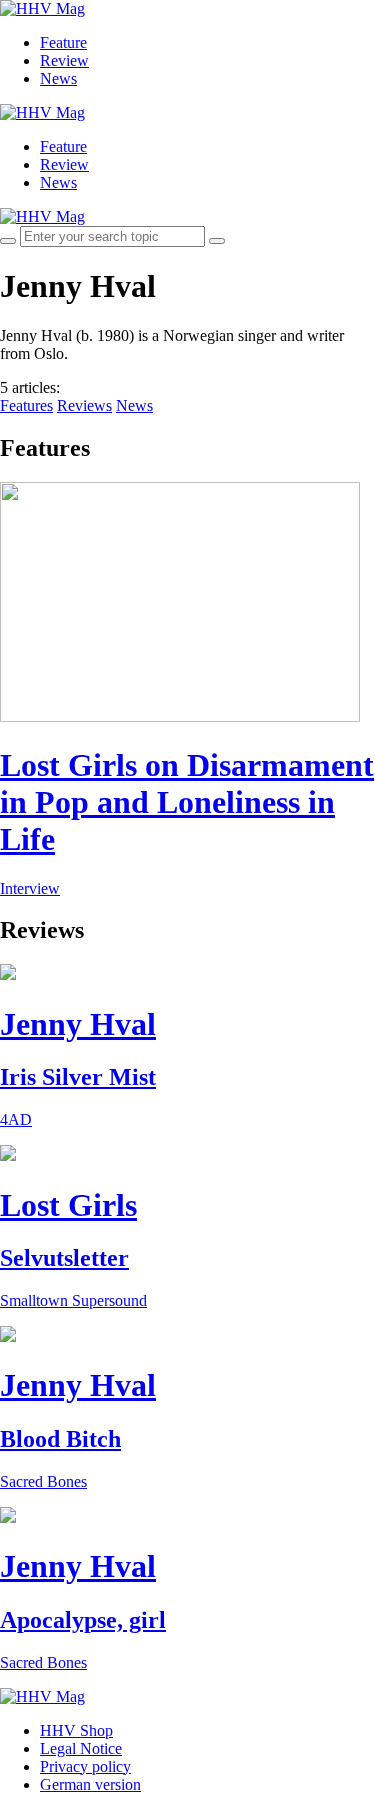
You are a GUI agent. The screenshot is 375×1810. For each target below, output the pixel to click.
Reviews (84, 405)
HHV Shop (76, 1730)
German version (90, 1784)
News (58, 78)
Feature (63, 42)
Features (26, 405)
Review (64, 60)
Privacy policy (85, 1766)
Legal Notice (81, 1748)
